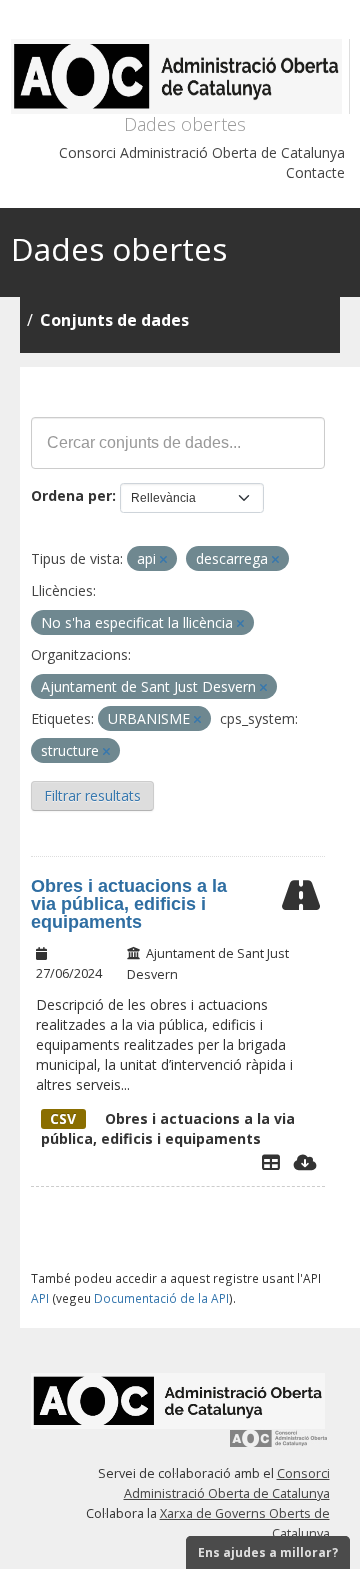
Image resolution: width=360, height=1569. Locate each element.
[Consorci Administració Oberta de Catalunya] (279, 1445)
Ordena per (71, 495)
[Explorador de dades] (271, 1162)
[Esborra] (163, 559)
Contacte (315, 172)
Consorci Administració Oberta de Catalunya (202, 152)
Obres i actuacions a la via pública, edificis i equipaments (129, 904)
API (40, 1298)
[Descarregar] (305, 1162)
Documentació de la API (161, 1298)
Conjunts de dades (114, 320)
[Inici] (180, 76)
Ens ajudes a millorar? (268, 1552)
